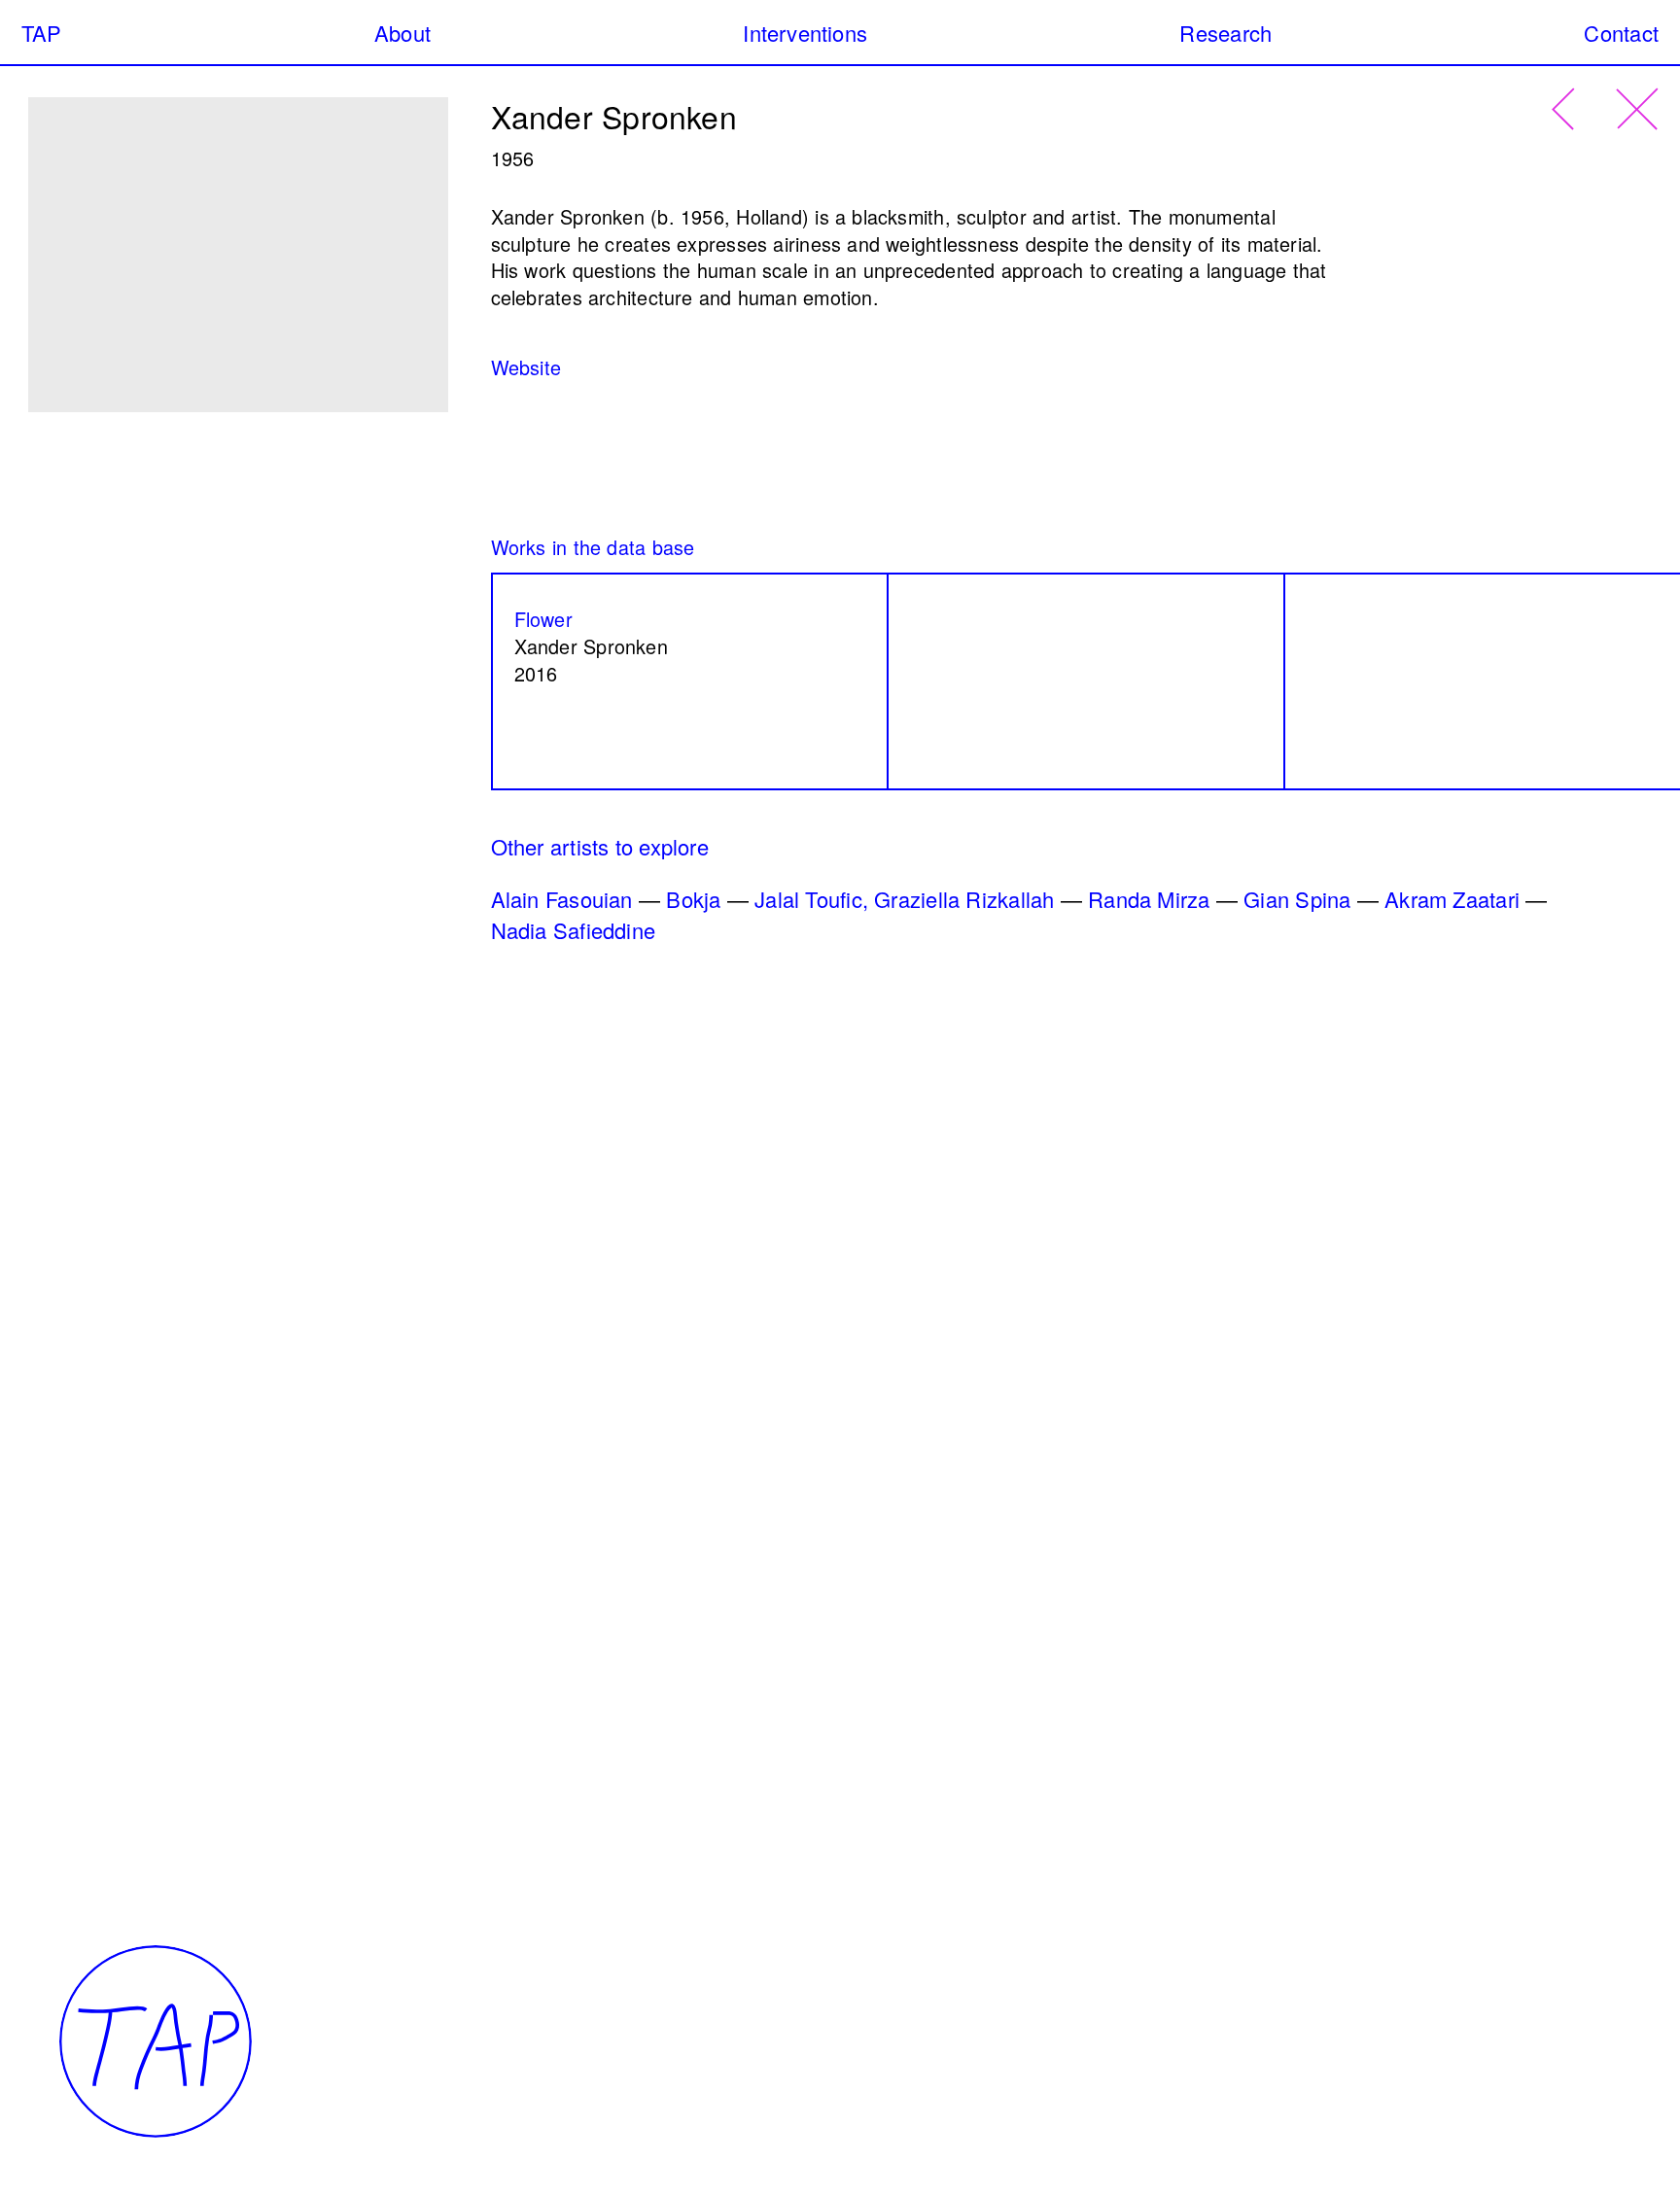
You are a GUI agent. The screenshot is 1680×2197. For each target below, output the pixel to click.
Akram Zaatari (1452, 899)
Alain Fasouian (562, 899)
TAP (42, 33)
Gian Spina (1297, 899)
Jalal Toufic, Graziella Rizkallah (904, 899)
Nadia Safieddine (574, 930)
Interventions (805, 33)
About (402, 33)
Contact (1621, 33)
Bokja (693, 899)
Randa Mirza (1149, 899)
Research (1225, 33)
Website (526, 367)
